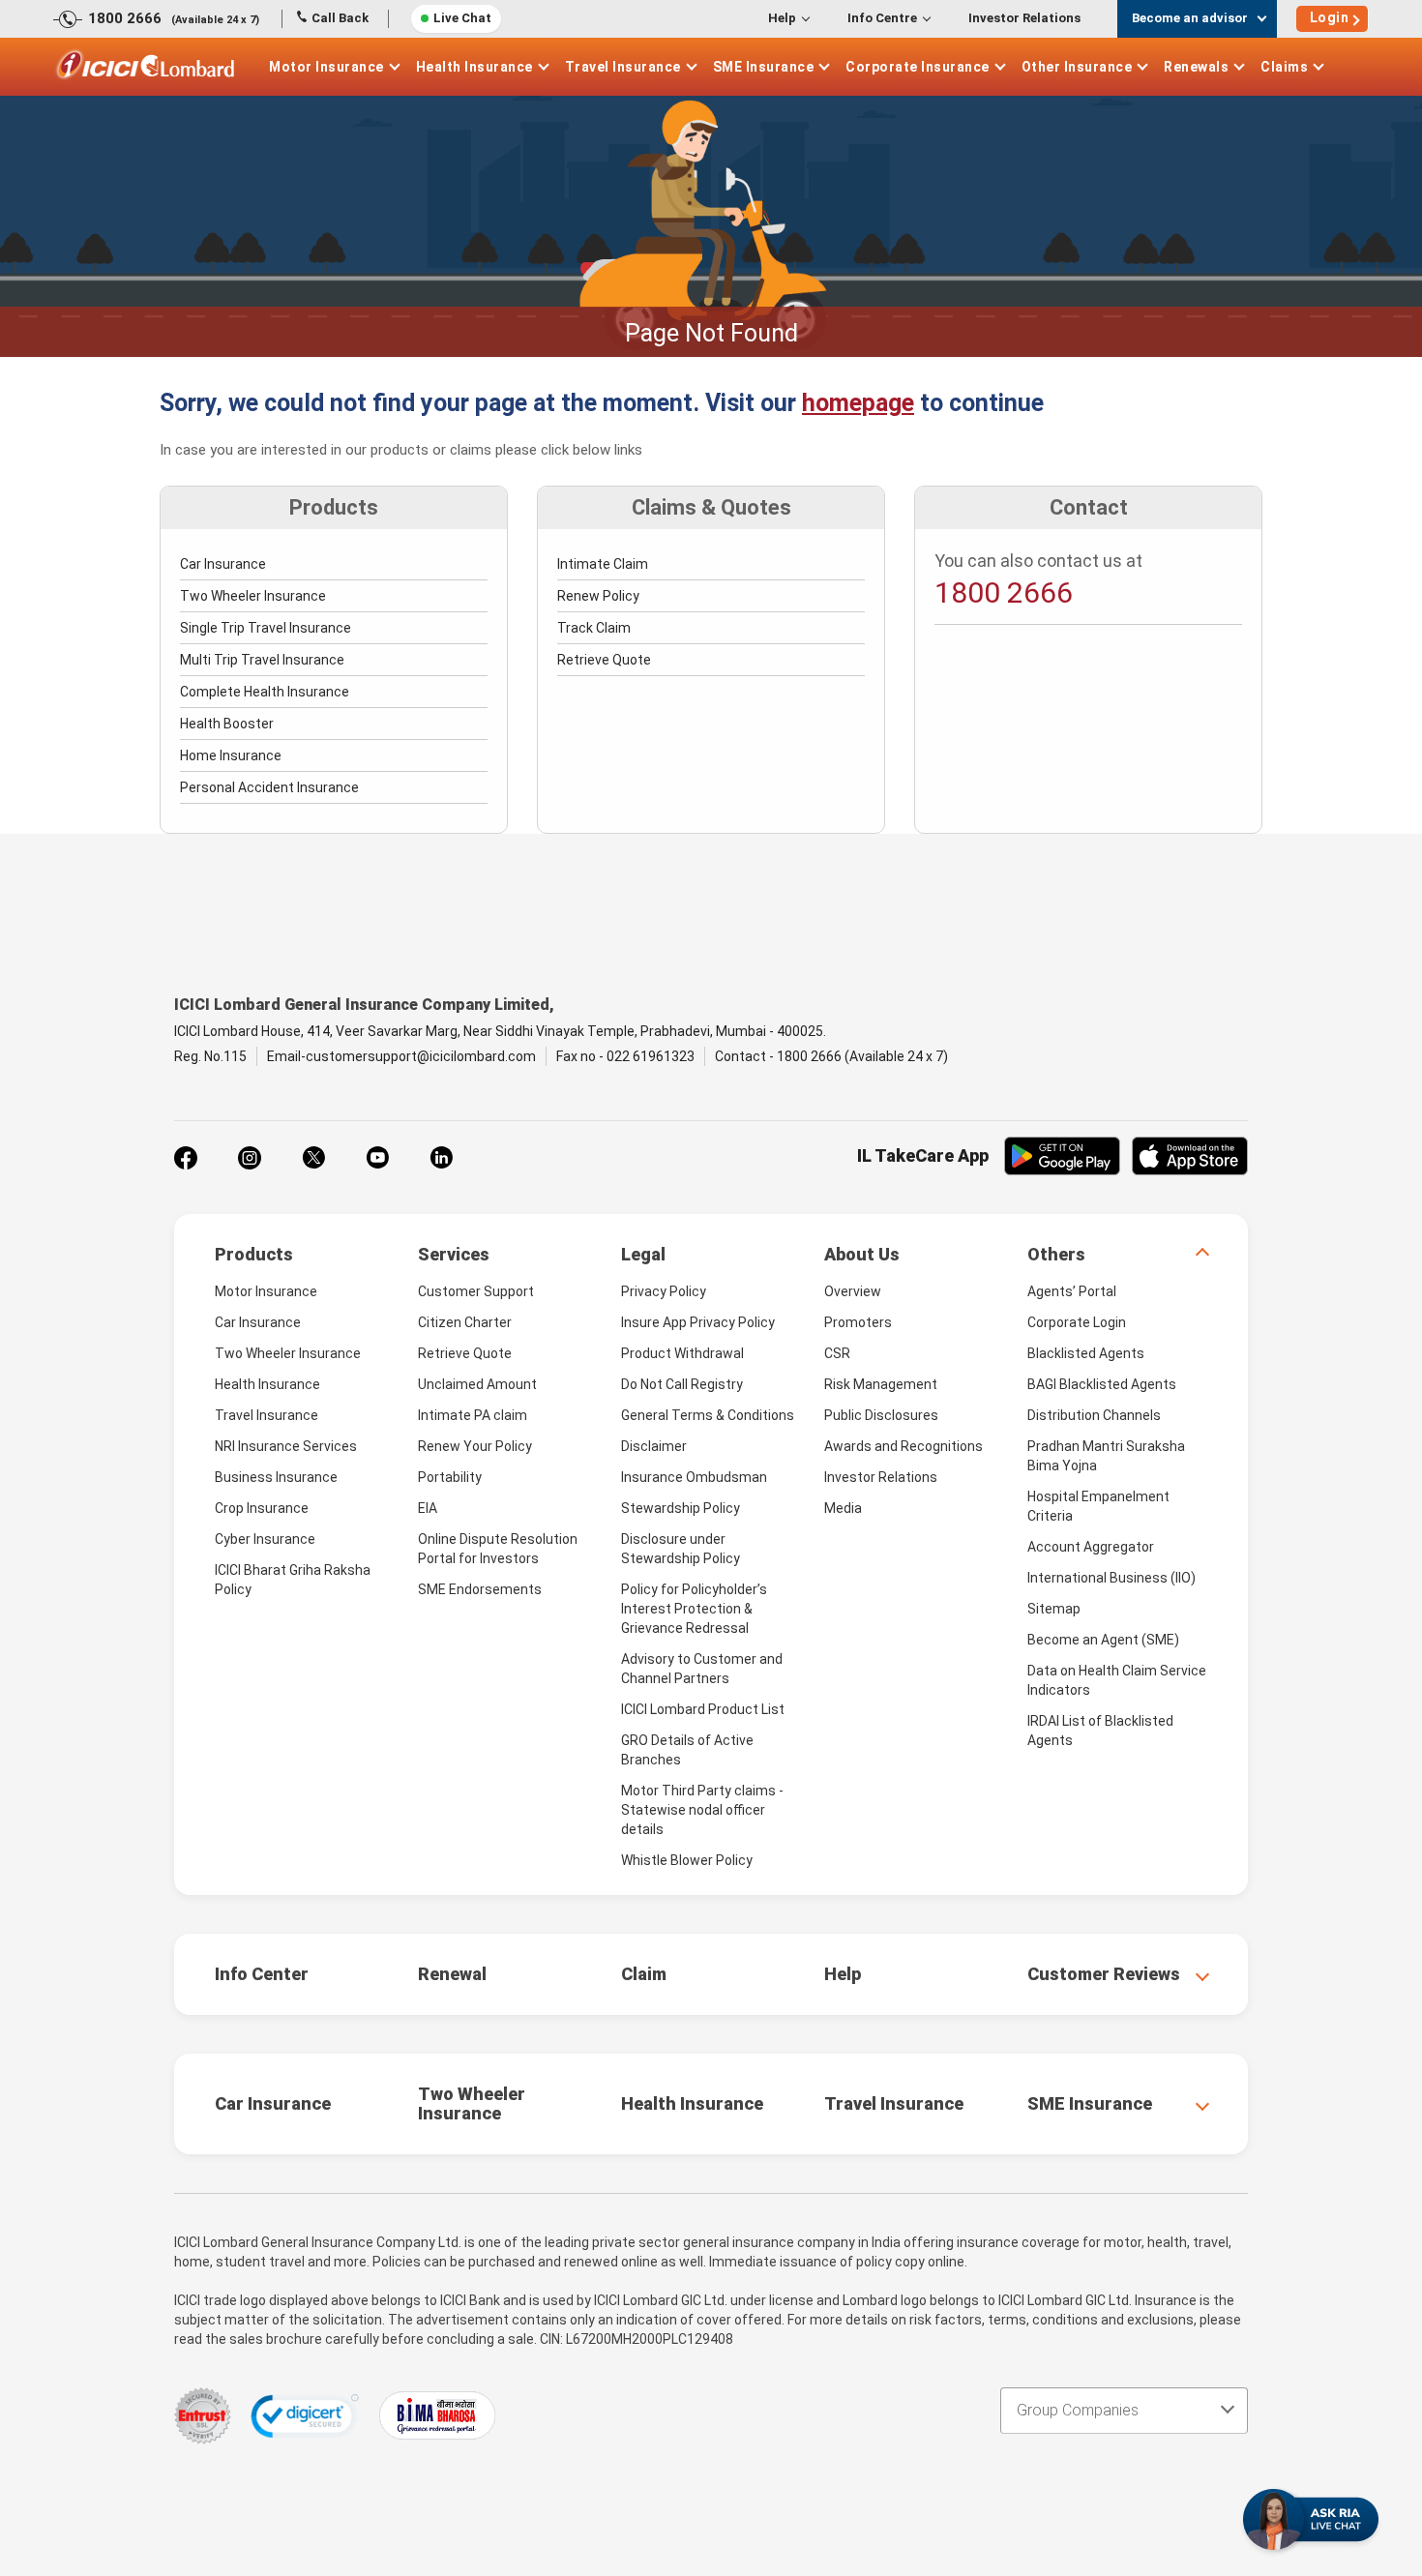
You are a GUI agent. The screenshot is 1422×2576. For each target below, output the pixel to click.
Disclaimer (654, 1446)
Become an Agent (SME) (1103, 1640)
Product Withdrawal (682, 1353)
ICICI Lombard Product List (703, 1709)
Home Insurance (231, 755)
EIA (428, 1508)
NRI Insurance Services (286, 1446)
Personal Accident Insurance (269, 787)
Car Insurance (223, 564)
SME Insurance (764, 67)
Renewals (1196, 67)
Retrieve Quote (604, 660)
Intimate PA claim (473, 1415)
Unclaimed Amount (477, 1384)
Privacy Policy (664, 1291)
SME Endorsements (480, 1589)
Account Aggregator (1091, 1547)
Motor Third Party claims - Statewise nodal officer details (702, 1810)
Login (1330, 17)
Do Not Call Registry (682, 1384)
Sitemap (1054, 1609)
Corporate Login (1077, 1322)
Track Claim (594, 628)
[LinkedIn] (441, 1158)
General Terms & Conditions (708, 1415)
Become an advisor (1190, 18)
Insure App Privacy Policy (698, 1322)
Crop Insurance (262, 1508)
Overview (853, 1291)
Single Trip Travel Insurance (266, 628)
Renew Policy (598, 596)
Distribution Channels (1094, 1415)
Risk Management (881, 1384)
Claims (1284, 67)
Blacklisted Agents (1086, 1353)
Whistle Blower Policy (687, 1860)
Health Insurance (474, 67)
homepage (858, 403)
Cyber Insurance (265, 1539)
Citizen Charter (465, 1322)
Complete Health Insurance (265, 692)
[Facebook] (186, 1158)
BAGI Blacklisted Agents (1102, 1384)
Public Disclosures (881, 1415)
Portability (450, 1477)
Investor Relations (1024, 18)
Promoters (858, 1322)
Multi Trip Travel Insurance (262, 660)
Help (782, 18)
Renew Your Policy (475, 1446)
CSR (837, 1353)
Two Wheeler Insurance (253, 596)
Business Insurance (276, 1477)
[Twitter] (313, 1158)
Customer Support (476, 1291)
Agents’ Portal (1072, 1291)
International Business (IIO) (1111, 1578)
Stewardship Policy (681, 1508)
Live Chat (462, 18)
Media (843, 1508)
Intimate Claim (603, 564)
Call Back (340, 18)
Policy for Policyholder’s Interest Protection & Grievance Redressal (694, 1609)
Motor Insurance (326, 67)
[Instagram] (250, 1158)
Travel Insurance (623, 67)
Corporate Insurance (918, 67)
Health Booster (227, 724)
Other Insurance (1077, 67)
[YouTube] (377, 1158)
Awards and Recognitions (904, 1446)
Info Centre (882, 18)
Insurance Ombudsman (694, 1477)
